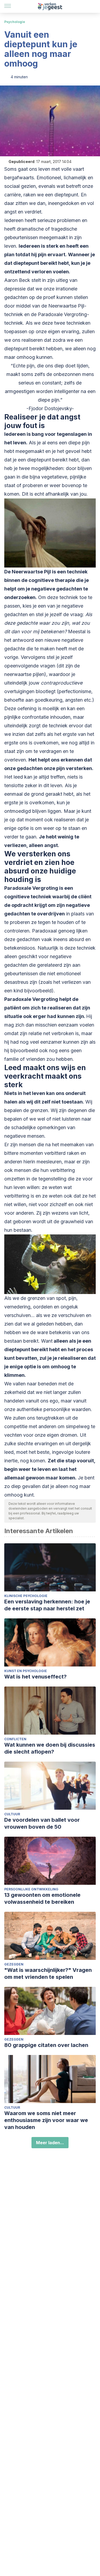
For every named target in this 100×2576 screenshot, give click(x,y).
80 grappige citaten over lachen (46, 2045)
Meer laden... (50, 2143)
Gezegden (14, 1964)
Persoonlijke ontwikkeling (31, 1889)
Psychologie (15, 22)
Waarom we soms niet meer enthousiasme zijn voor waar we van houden (46, 2120)
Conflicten (15, 1739)
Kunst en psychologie (26, 1671)
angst (51, 845)
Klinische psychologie (26, 1596)
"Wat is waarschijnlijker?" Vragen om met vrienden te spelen (48, 1973)
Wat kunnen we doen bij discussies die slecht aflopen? (50, 1748)
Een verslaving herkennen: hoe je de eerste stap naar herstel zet (47, 1605)
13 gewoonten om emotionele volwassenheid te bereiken (42, 1898)
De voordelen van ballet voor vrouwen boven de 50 (42, 1823)
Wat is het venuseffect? (35, 1677)
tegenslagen (72, 434)
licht (84, 1213)
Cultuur (12, 1814)
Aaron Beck (17, 280)
